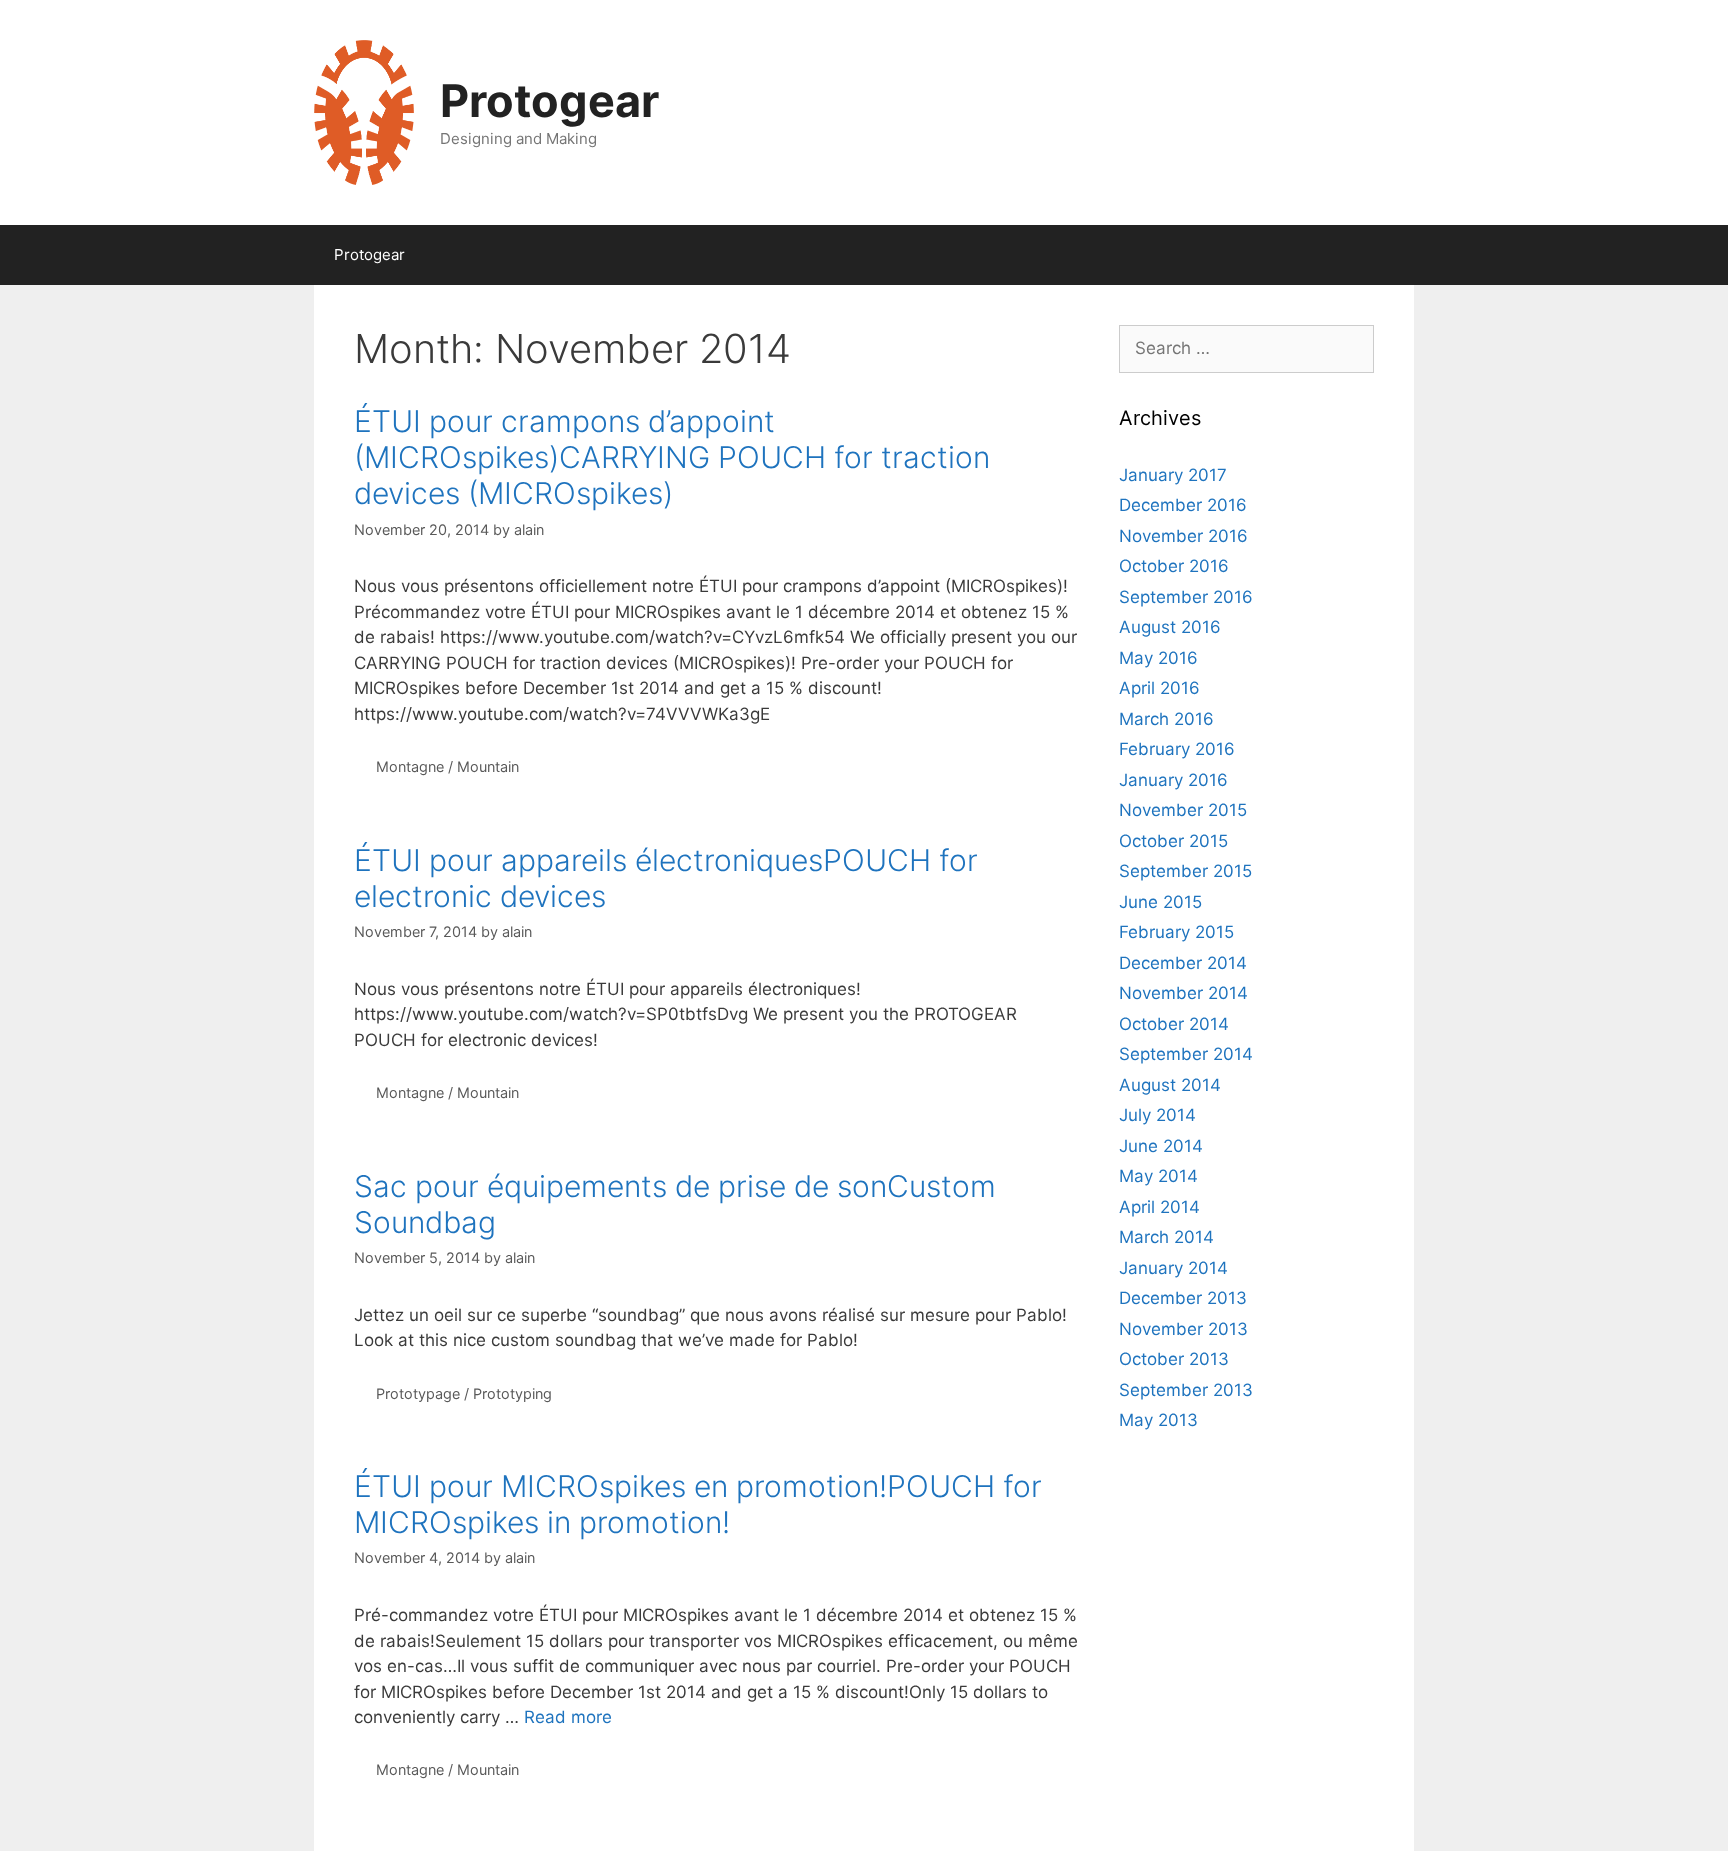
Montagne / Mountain (447, 766)
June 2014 (1161, 1146)
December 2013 (1183, 1298)
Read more (568, 1717)
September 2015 (1185, 871)
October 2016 (1174, 566)
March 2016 (1166, 719)
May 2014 (1158, 1176)
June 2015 (1160, 902)
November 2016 (1183, 536)
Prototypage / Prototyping (464, 1393)
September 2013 (1186, 1390)
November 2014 (1183, 993)
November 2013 (1183, 1329)
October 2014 (1174, 1024)
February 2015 (1176, 932)
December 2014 (1183, 963)
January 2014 (1173, 1268)
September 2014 (1186, 1054)
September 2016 (1186, 597)
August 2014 (1170, 1085)
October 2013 (1174, 1359)
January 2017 (1173, 475)
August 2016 (1170, 627)
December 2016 (1183, 505)
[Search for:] (1246, 348)
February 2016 (1177, 749)
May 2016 (1158, 658)
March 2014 (1166, 1237)
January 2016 (1173, 780)
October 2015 (1173, 841)
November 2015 (1183, 810)
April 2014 (1159, 1207)
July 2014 (1157, 1115)
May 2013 (1158, 1420)
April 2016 (1159, 688)
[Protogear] (364, 111)
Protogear (549, 100)
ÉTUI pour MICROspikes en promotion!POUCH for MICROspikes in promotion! (698, 1504)
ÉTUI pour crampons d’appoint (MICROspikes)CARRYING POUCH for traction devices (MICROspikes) (672, 457)
